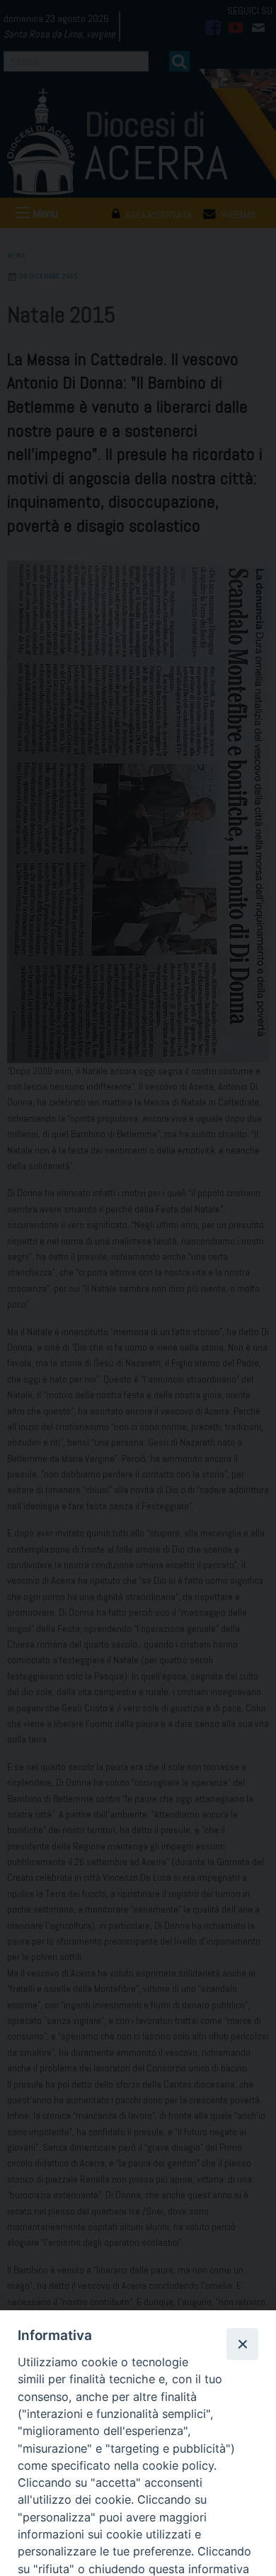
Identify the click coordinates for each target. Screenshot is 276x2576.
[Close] (242, 2344)
